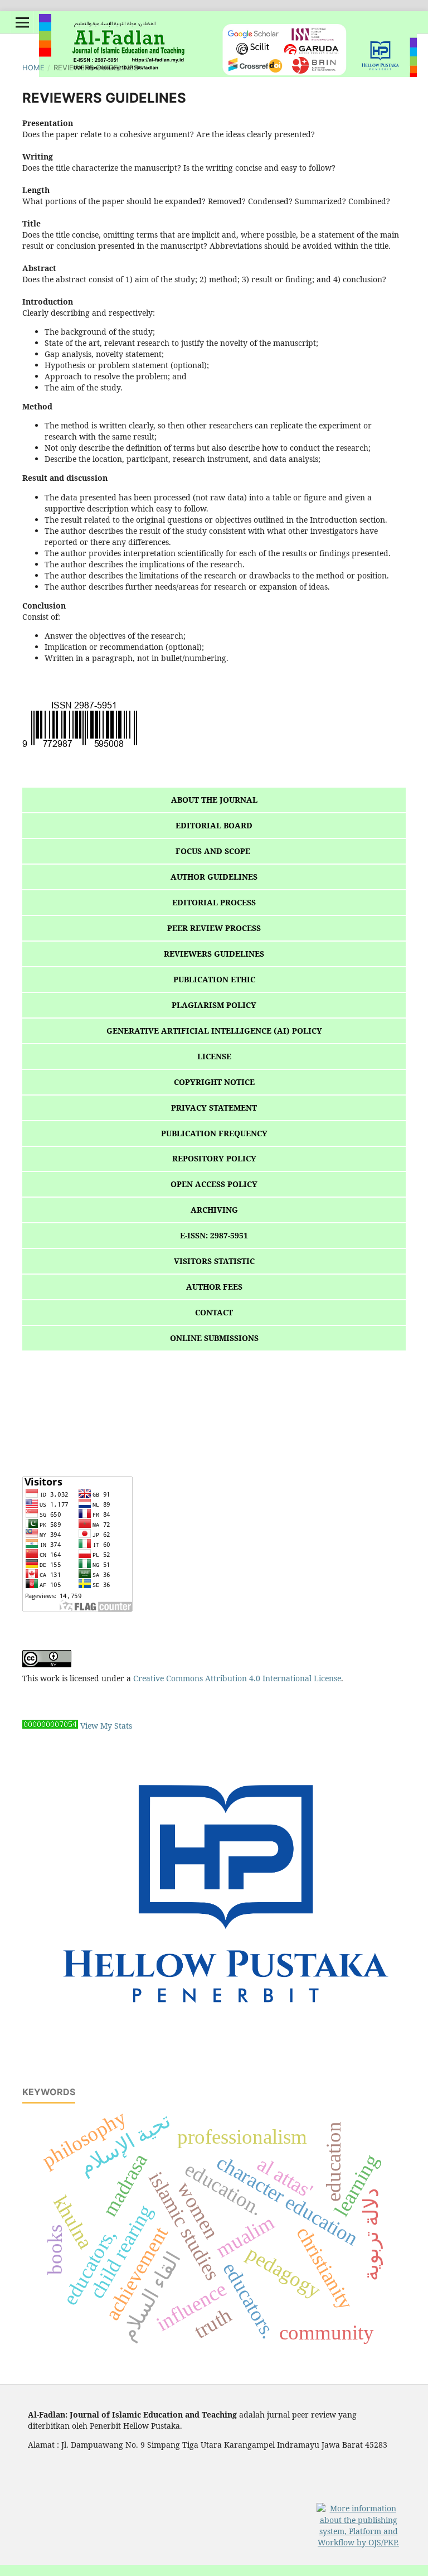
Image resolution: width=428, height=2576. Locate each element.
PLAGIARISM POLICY (214, 1005)
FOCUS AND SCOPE (214, 851)
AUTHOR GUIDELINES (214, 877)
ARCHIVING (214, 1210)
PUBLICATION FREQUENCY (214, 1133)
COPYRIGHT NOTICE (214, 1082)
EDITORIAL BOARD (214, 825)
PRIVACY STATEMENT (214, 1108)
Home (33, 67)
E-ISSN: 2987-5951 (214, 1235)
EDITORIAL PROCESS (214, 902)
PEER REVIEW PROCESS (214, 928)
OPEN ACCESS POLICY (214, 1184)
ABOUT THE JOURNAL (214, 800)
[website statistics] (50, 1726)
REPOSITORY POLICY (214, 1158)
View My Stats (106, 1726)
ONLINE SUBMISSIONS (214, 1338)
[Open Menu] (22, 22)
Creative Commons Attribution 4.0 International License (237, 1678)
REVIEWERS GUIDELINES (214, 954)
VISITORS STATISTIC (214, 1261)
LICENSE (214, 1056)
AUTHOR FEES (214, 1287)
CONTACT (214, 1312)
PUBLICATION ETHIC (214, 979)
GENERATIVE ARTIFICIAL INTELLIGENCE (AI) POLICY (214, 1031)
